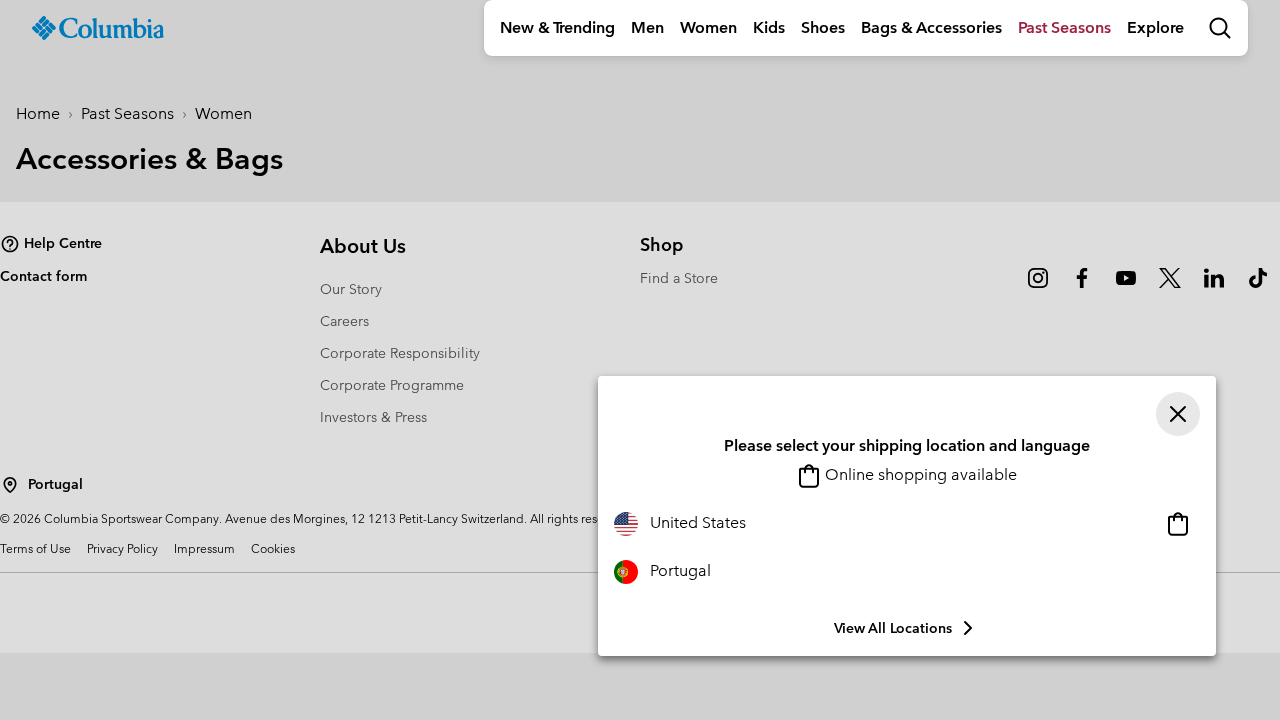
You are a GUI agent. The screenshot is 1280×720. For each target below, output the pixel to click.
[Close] (1178, 414)
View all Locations (893, 628)
